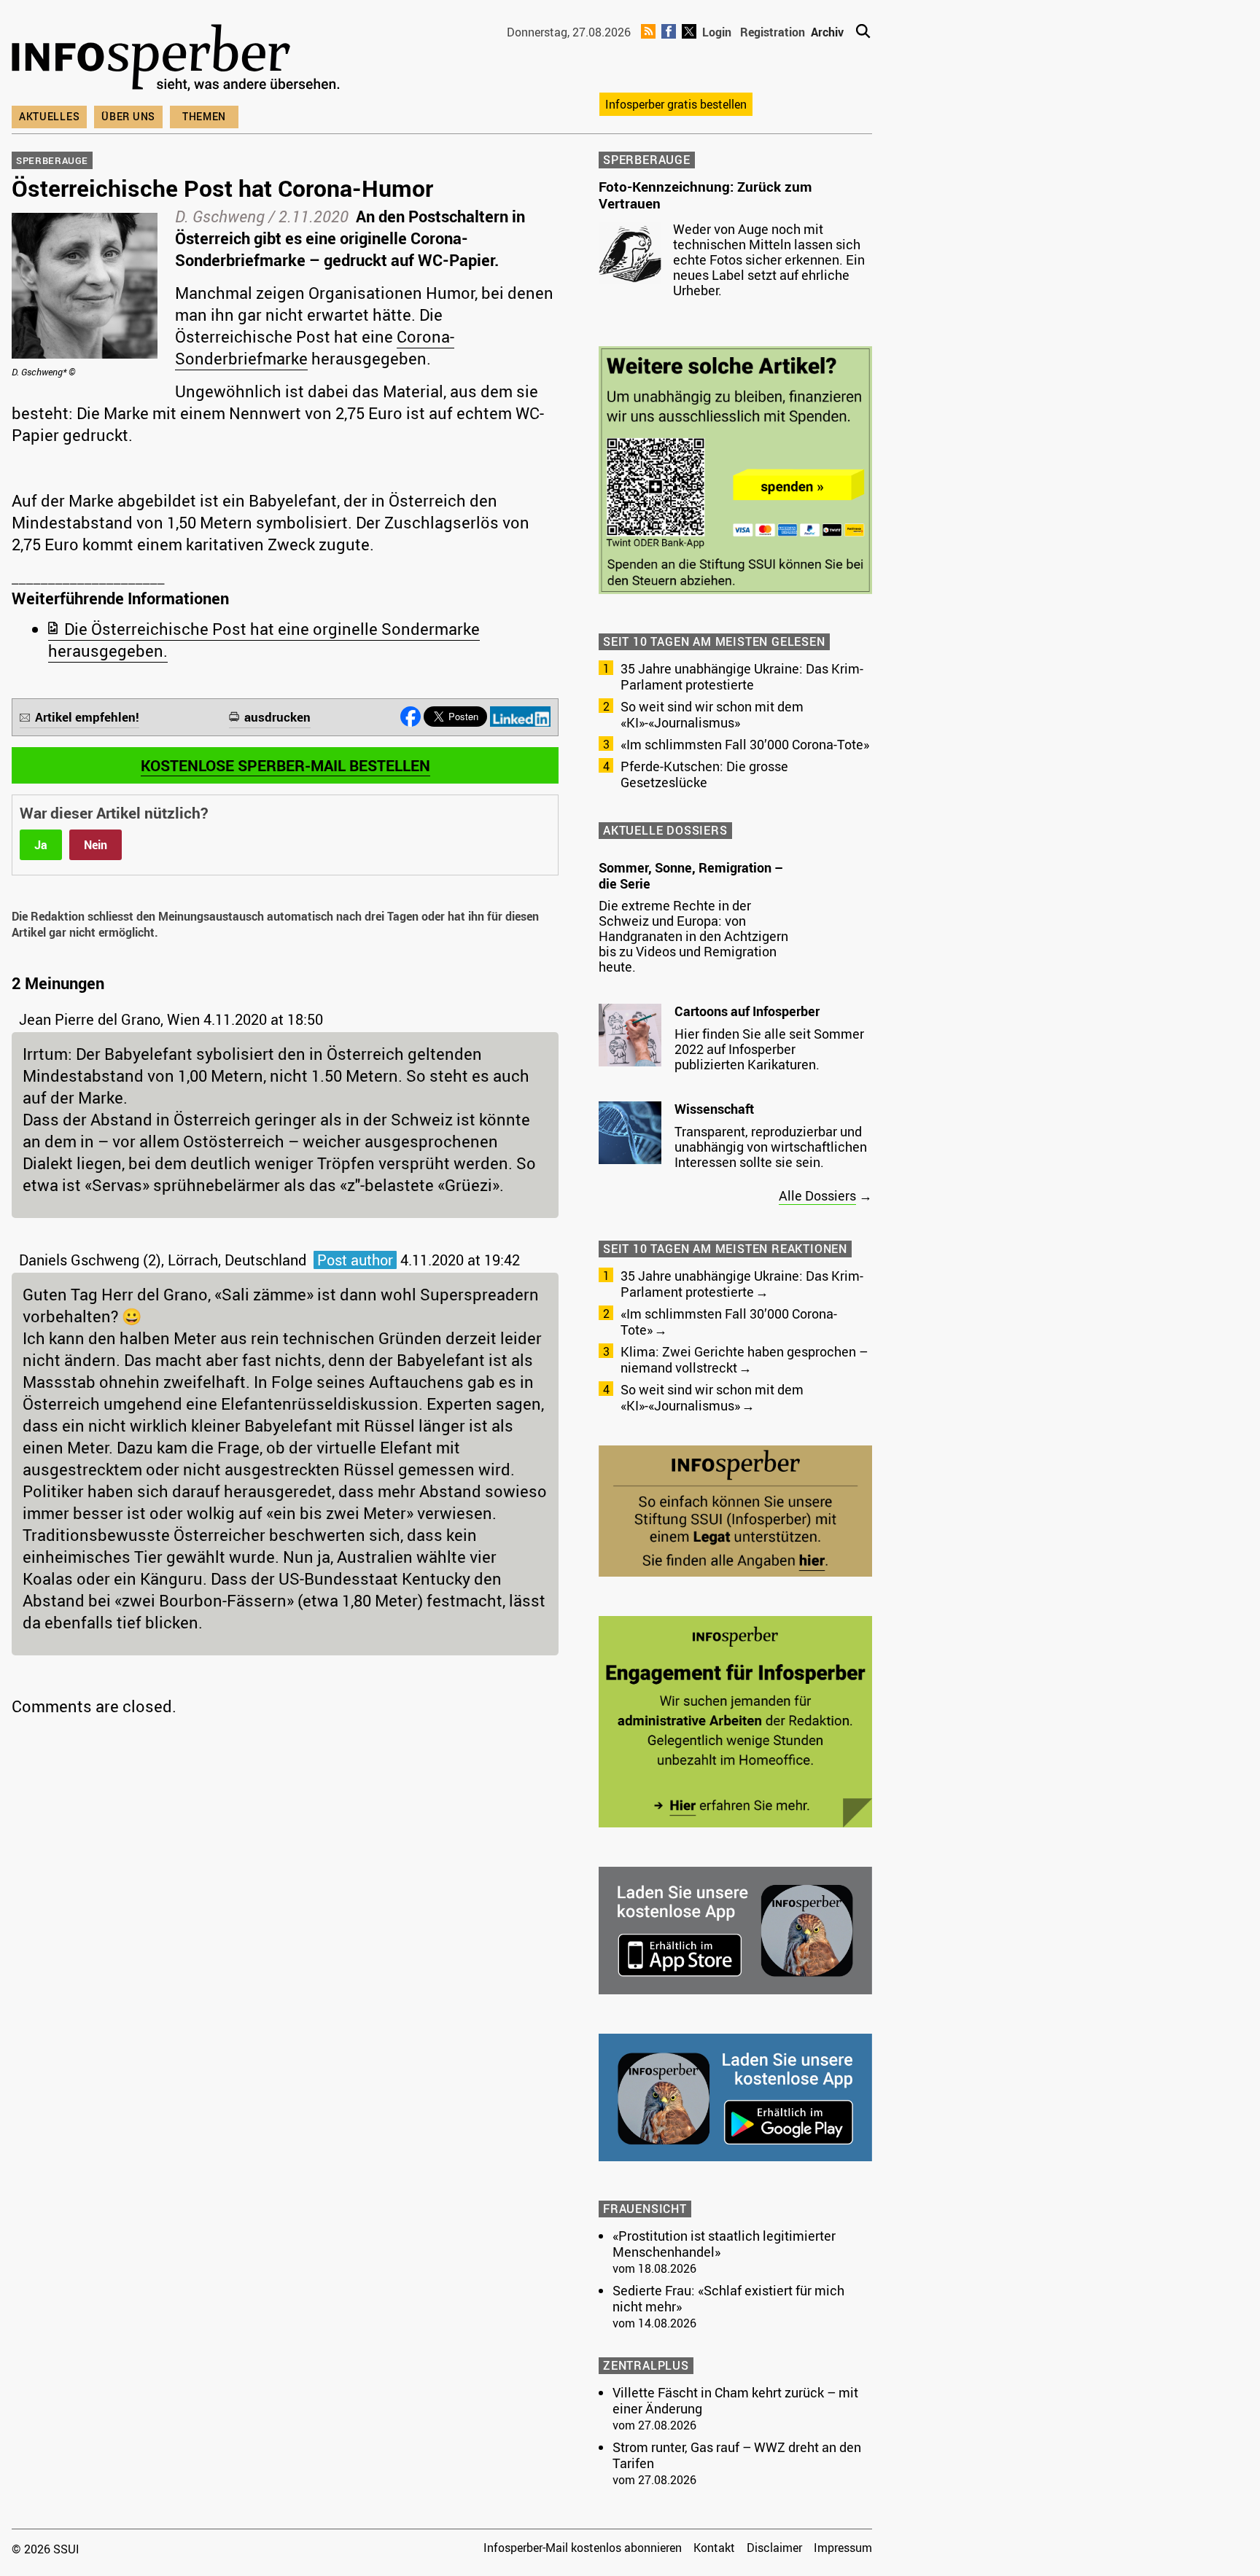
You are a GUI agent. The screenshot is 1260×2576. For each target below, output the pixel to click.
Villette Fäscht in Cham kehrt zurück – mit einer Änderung (735, 2400)
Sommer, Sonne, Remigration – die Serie (691, 875)
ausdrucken (277, 717)
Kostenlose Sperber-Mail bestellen (285, 765)
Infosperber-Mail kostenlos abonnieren (583, 2548)
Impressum (843, 2548)
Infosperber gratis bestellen (676, 104)
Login (717, 32)
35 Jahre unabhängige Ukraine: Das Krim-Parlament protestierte (742, 676)
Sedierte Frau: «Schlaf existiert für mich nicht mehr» (728, 2298)
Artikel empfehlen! (87, 717)
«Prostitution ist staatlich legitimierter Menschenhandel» (724, 2244)
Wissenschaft (714, 1109)
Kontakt (714, 2548)
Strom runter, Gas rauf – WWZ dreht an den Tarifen (737, 2455)
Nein (96, 845)
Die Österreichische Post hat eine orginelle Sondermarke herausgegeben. (264, 640)
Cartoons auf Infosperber (747, 1011)
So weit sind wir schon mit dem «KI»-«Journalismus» (712, 714)
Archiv (827, 32)
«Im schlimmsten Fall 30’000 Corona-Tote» (745, 744)
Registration (773, 32)
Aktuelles (49, 116)
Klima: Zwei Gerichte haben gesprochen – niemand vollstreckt (744, 1359)
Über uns (128, 116)
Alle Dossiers (817, 1195)
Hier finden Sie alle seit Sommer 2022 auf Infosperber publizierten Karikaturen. (769, 1049)
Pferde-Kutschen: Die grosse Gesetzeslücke (704, 774)
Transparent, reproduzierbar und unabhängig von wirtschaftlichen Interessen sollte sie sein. (771, 1147)
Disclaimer (774, 2548)
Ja (41, 845)
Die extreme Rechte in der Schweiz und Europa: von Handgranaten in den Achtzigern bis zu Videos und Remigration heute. (693, 936)
